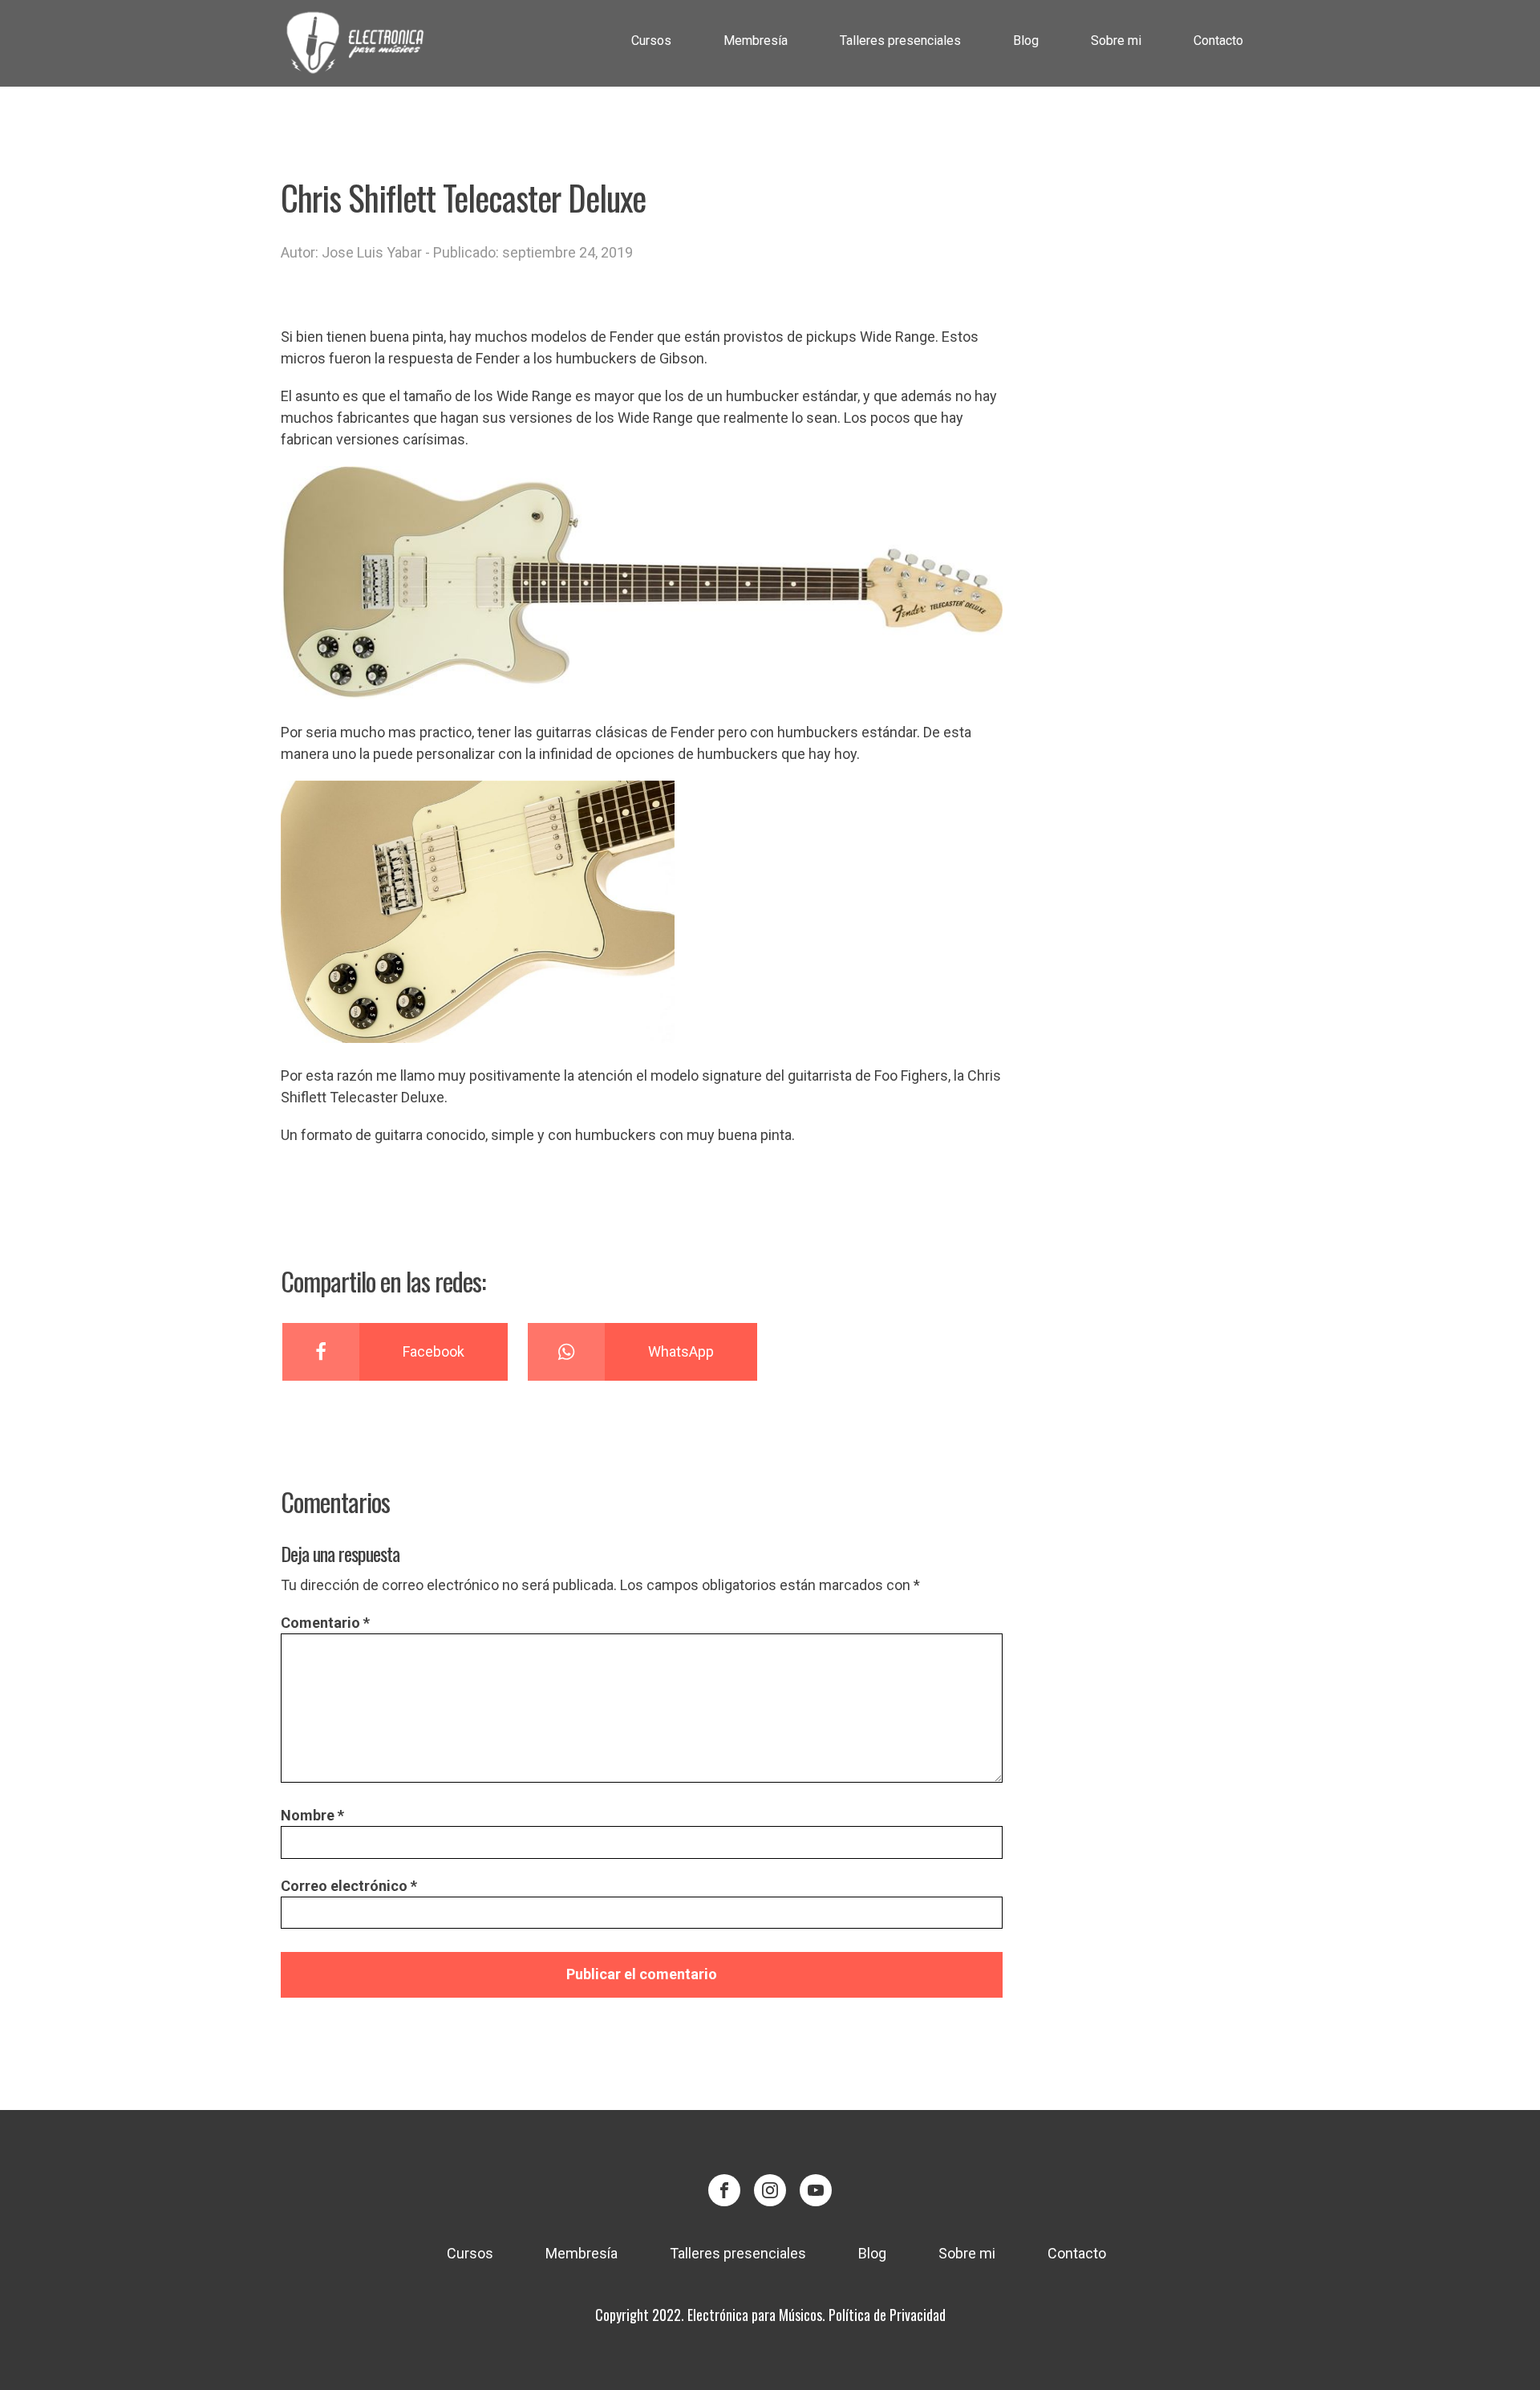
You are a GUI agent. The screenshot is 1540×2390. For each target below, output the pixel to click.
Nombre (312, 1815)
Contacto (1218, 41)
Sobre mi (1116, 41)
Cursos (651, 41)
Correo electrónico (349, 1886)
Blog (1026, 41)
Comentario (325, 1623)
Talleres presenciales (900, 41)
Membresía (756, 41)
